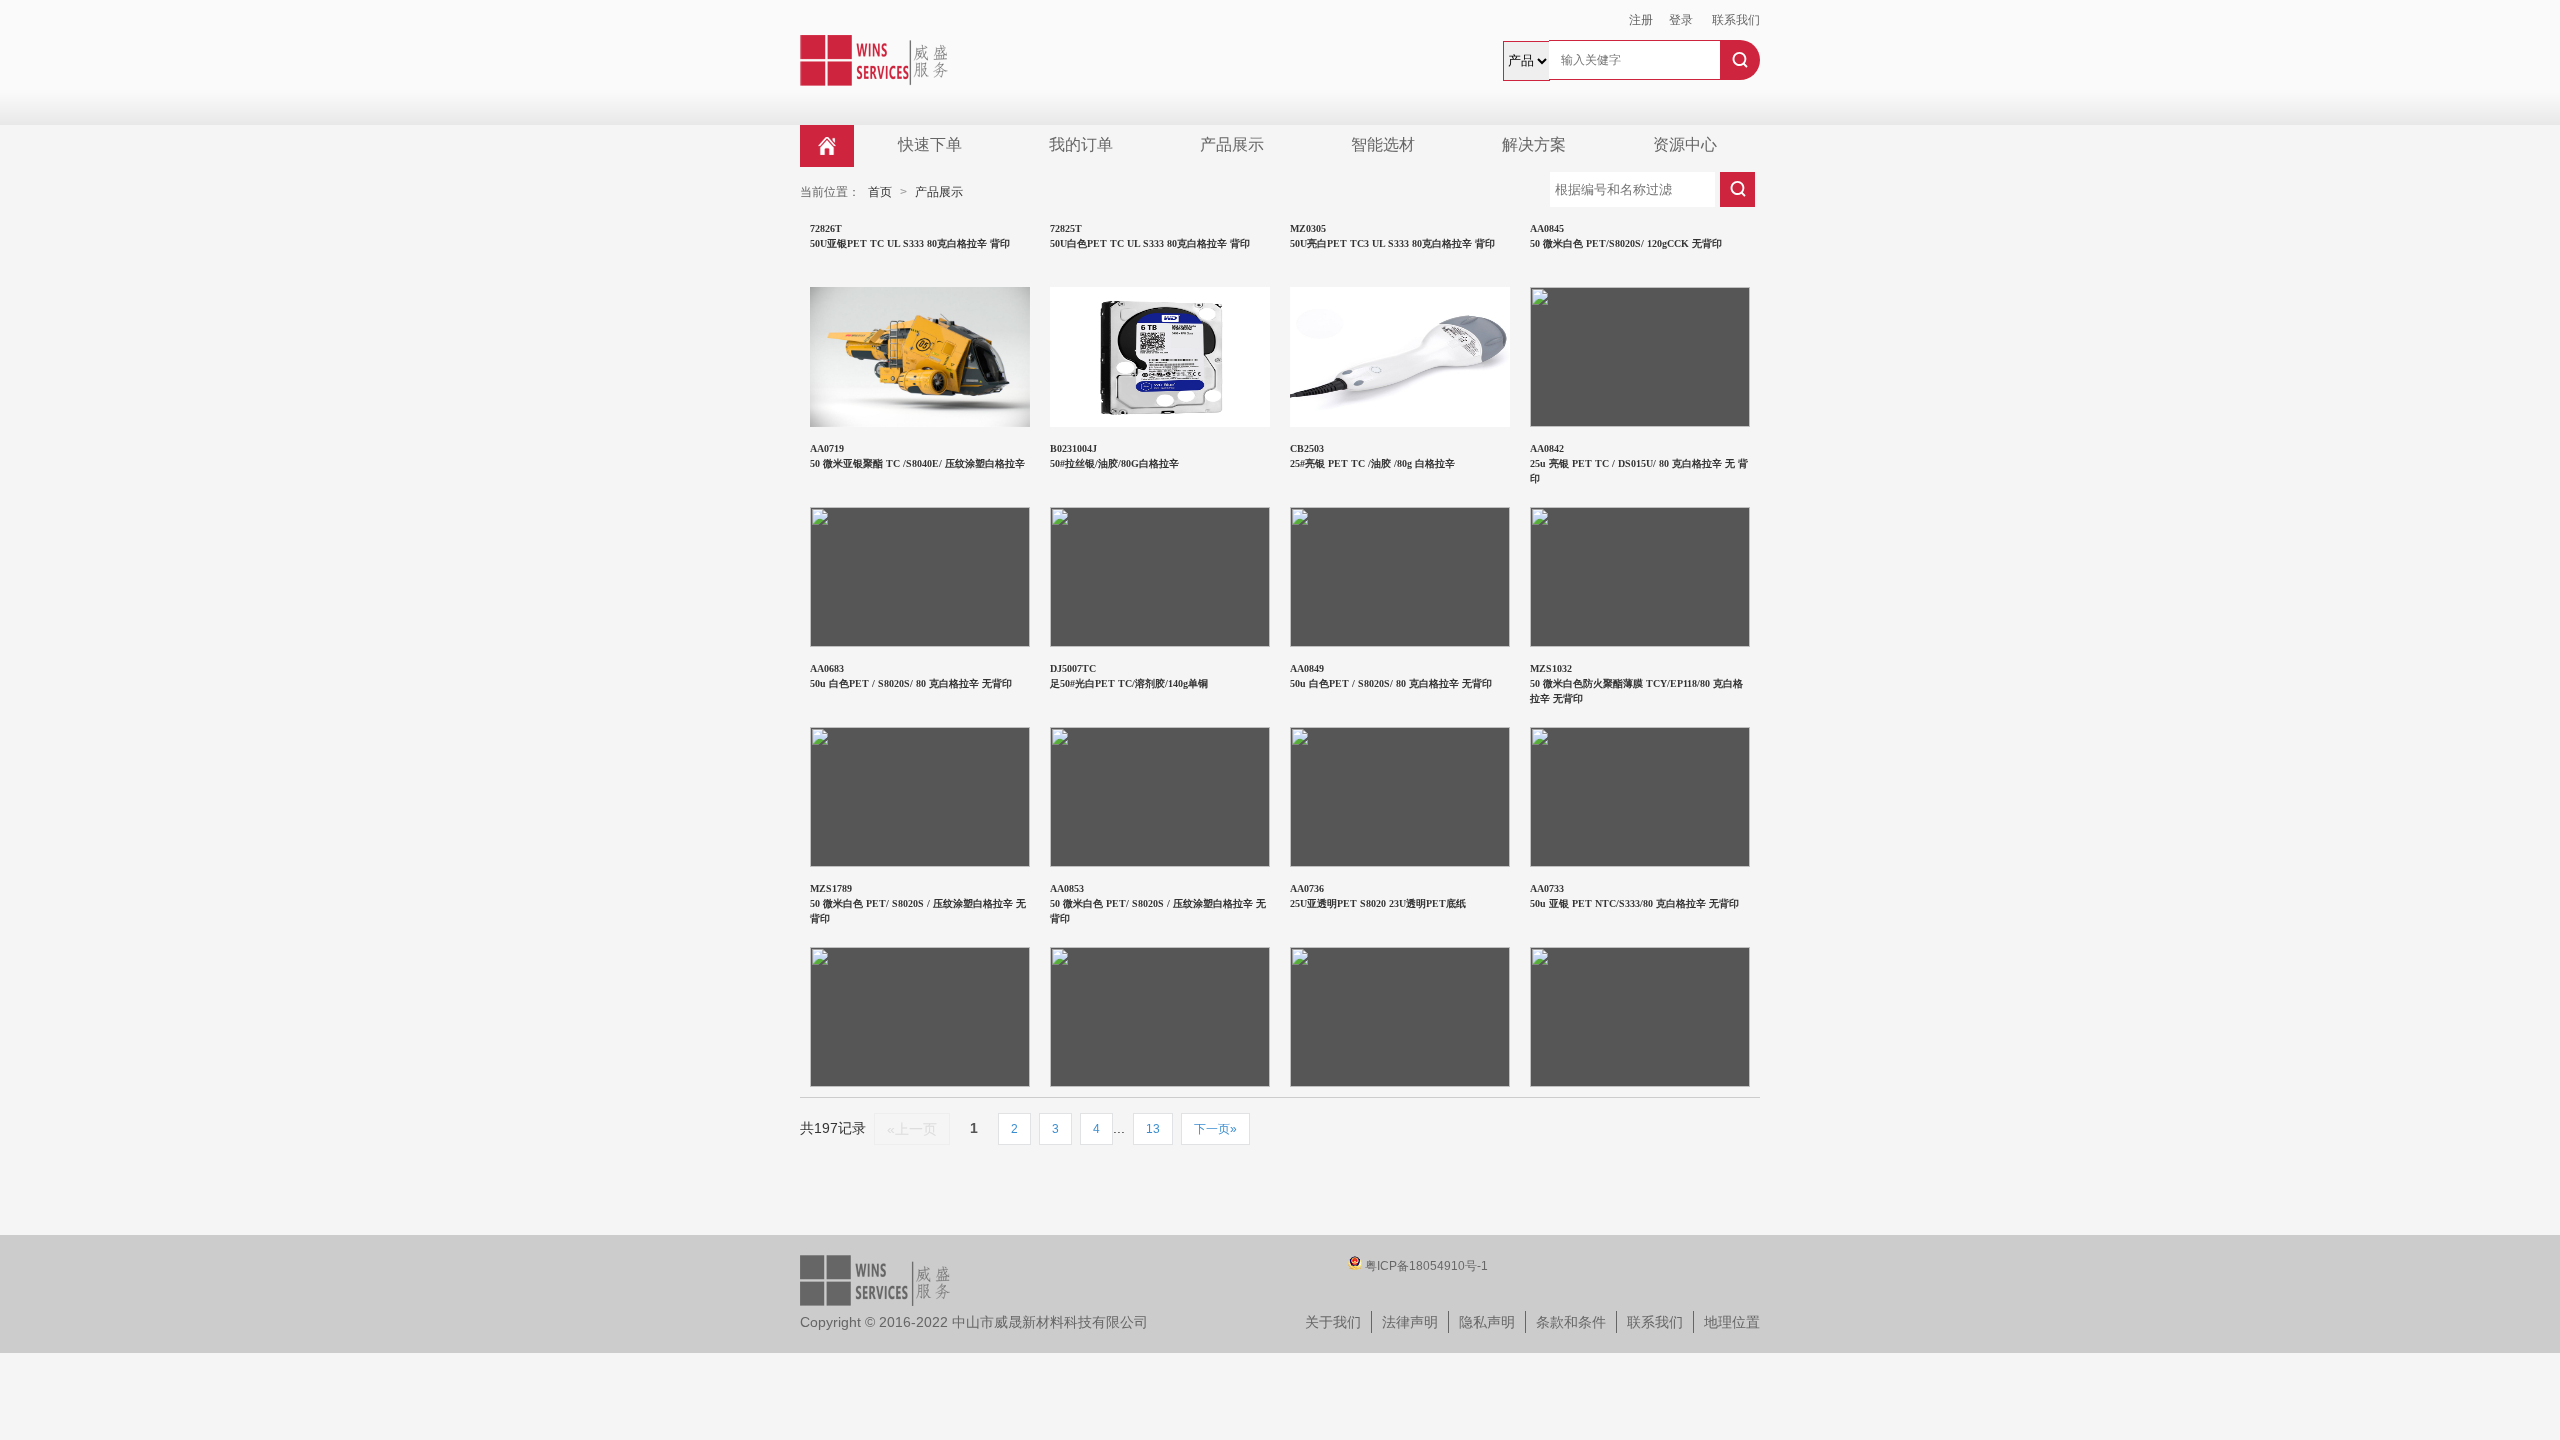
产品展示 (1232, 144)
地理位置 (1732, 1322)
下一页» (1215, 1129)
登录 (1681, 20)
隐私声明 (1487, 1322)
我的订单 (1081, 144)
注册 (1641, 20)
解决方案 (1534, 144)
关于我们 (1333, 1322)
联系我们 (1736, 20)
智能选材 (1383, 144)
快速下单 (930, 144)
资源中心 (1685, 144)
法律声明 (1410, 1322)
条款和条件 (1571, 1322)
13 (1153, 1129)
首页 (880, 192)
